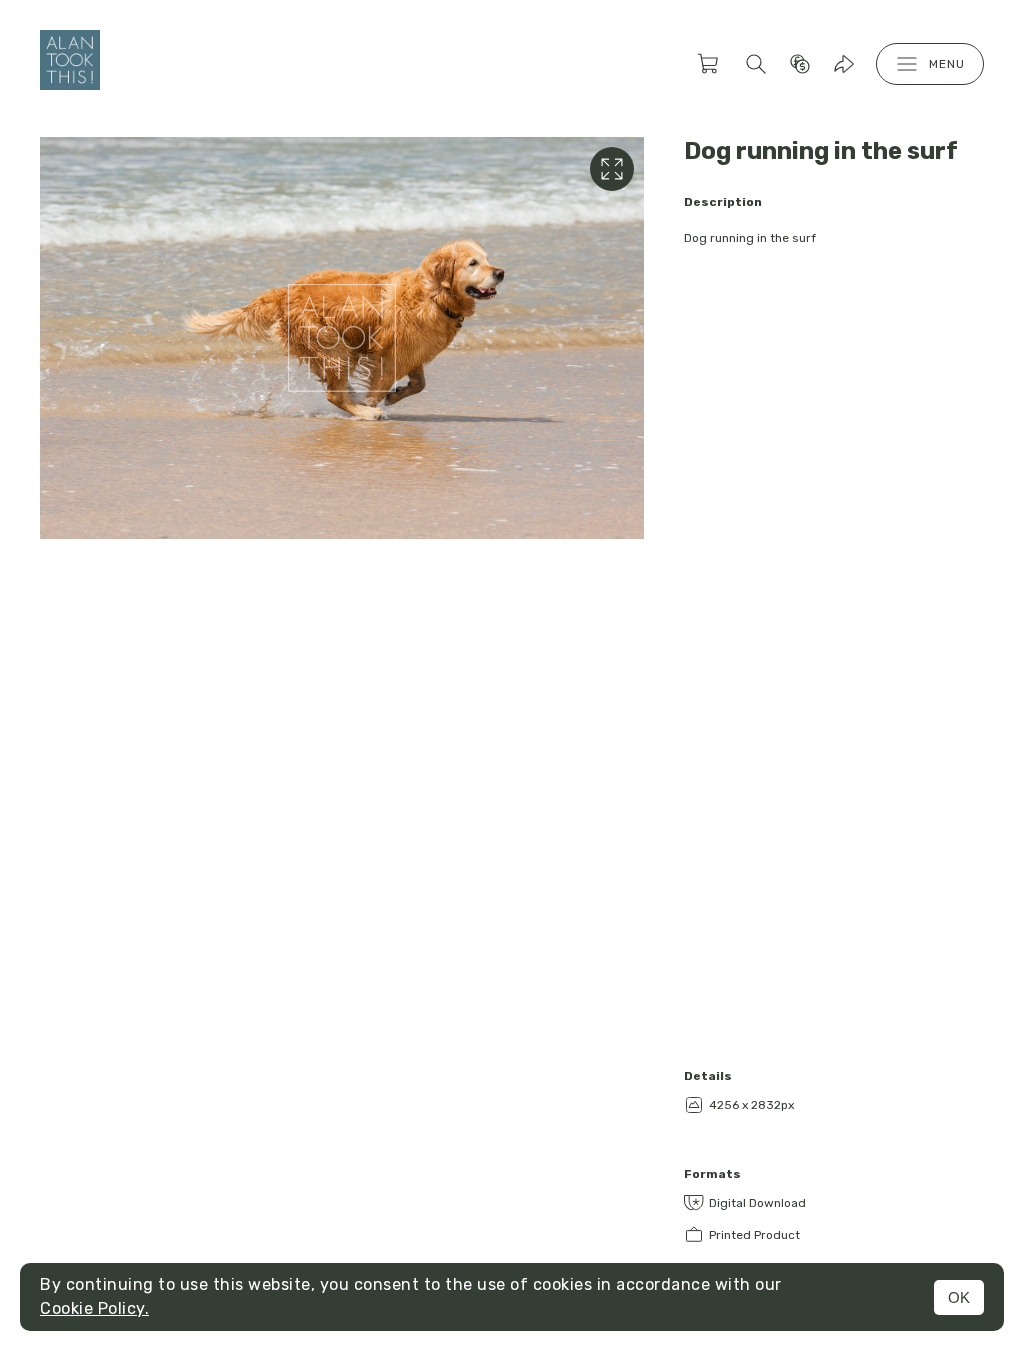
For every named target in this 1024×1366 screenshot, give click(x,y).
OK (959, 1297)
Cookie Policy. (94, 1308)
